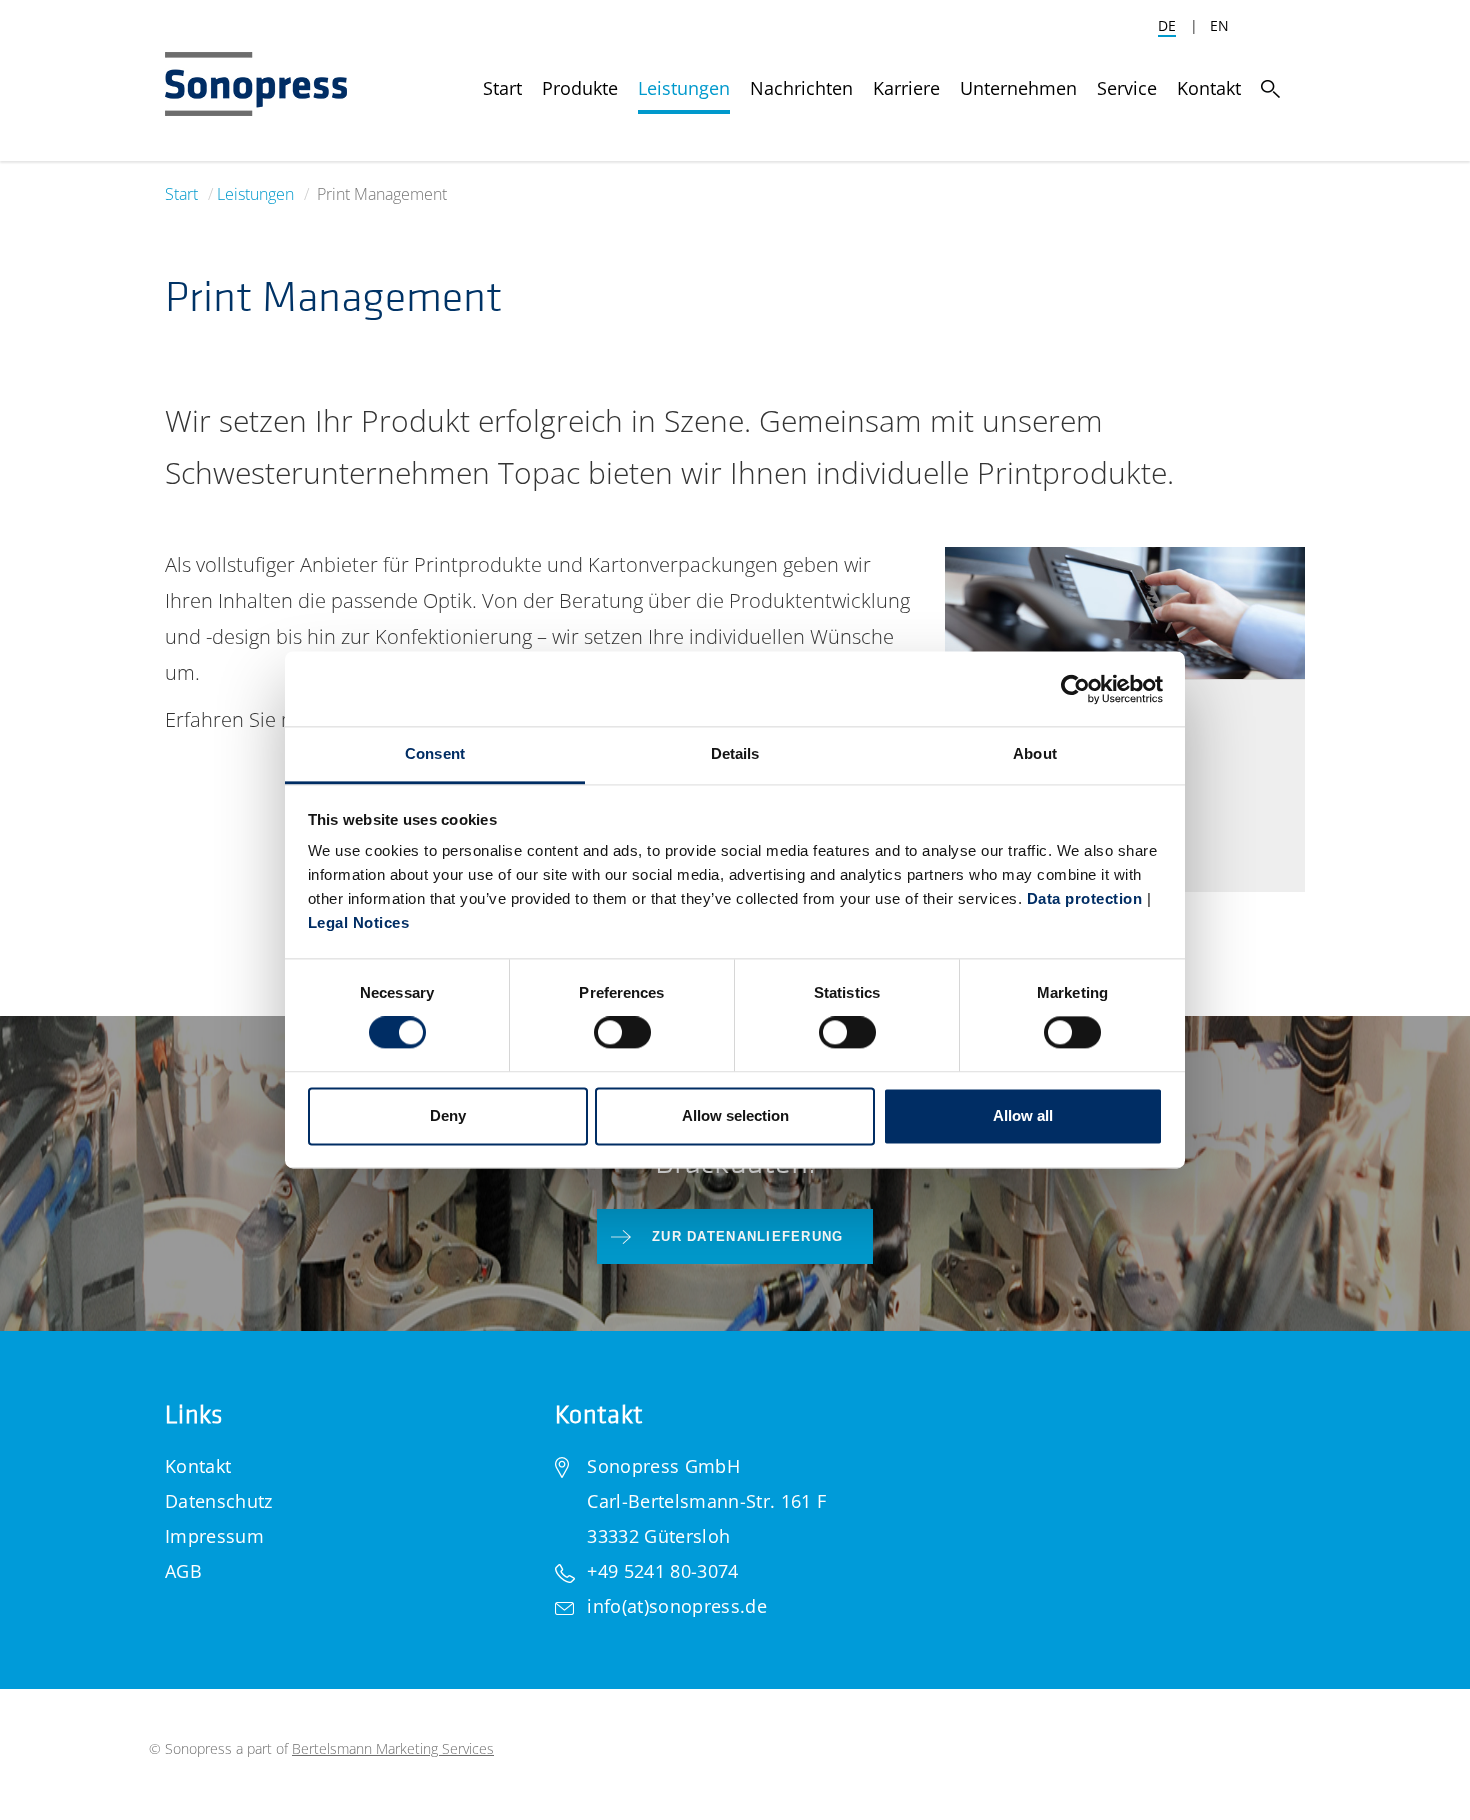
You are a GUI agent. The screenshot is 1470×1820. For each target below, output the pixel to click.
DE (1167, 25)
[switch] (622, 1033)
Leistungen (255, 194)
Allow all (1023, 1115)
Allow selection (735, 1115)
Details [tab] (735, 753)
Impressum (214, 1536)
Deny (448, 1115)
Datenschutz (219, 1501)
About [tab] (1035, 753)
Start (181, 194)
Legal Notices (359, 922)
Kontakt (198, 1466)
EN (1219, 25)
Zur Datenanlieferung (748, 1236)
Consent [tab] (435, 753)
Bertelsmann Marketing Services (393, 1748)
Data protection (1085, 898)
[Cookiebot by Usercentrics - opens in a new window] (1075, 689)
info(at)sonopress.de (676, 1606)
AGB (183, 1571)
